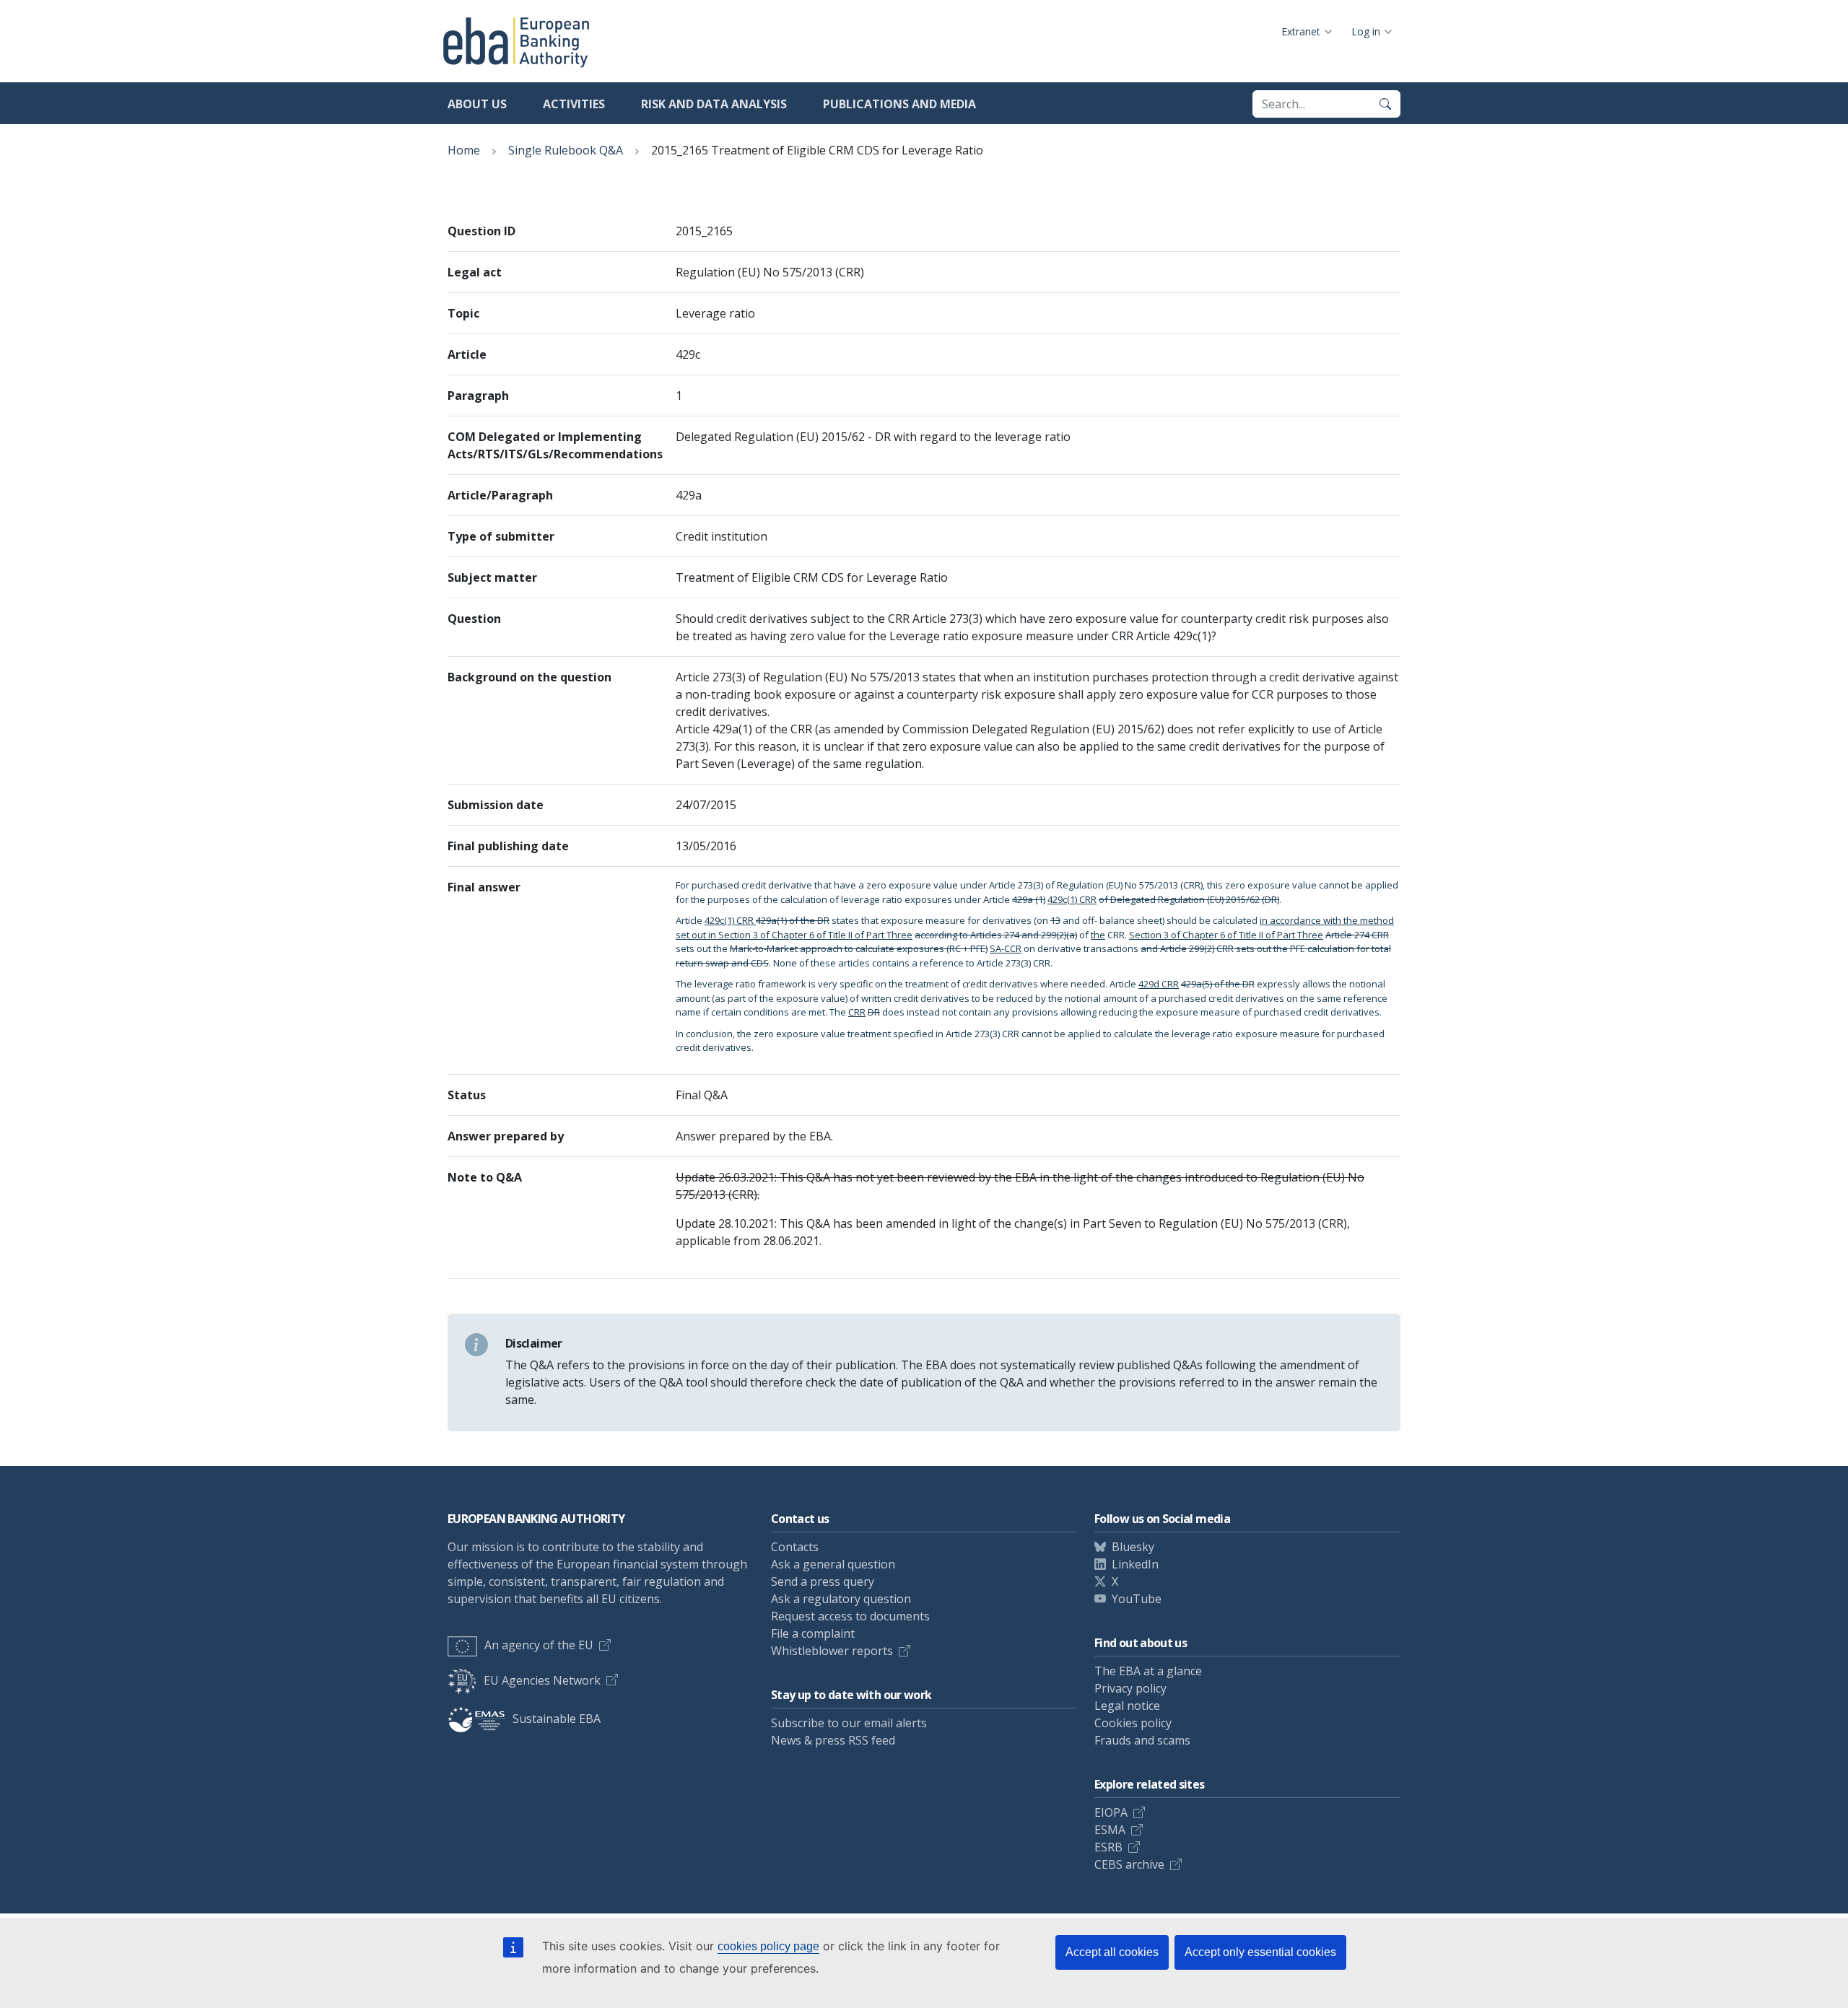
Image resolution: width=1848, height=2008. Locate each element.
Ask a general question (833, 1564)
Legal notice (1127, 1706)
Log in (1366, 31)
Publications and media (899, 104)
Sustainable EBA (557, 1719)
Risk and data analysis (714, 104)
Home (464, 150)
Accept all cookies (1112, 1952)
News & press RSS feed (833, 1740)
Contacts (795, 1547)
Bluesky (1133, 1547)
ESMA (1110, 1830)
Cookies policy (1133, 1723)
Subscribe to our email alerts (849, 1723)
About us (477, 104)
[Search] (1385, 104)
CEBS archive (1129, 1864)
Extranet (1301, 31)
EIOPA (1111, 1812)
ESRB (1108, 1847)
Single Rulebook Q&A (566, 150)
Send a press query (823, 1581)
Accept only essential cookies (1260, 1952)
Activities (574, 104)
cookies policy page (768, 1946)
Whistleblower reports (832, 1651)
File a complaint (813, 1633)
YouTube (1137, 1599)
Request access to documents (850, 1616)
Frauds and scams (1142, 1740)
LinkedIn (1135, 1564)
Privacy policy (1130, 1688)
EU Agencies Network (542, 1680)
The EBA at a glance (1148, 1671)
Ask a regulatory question (841, 1599)
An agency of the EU (539, 1645)
